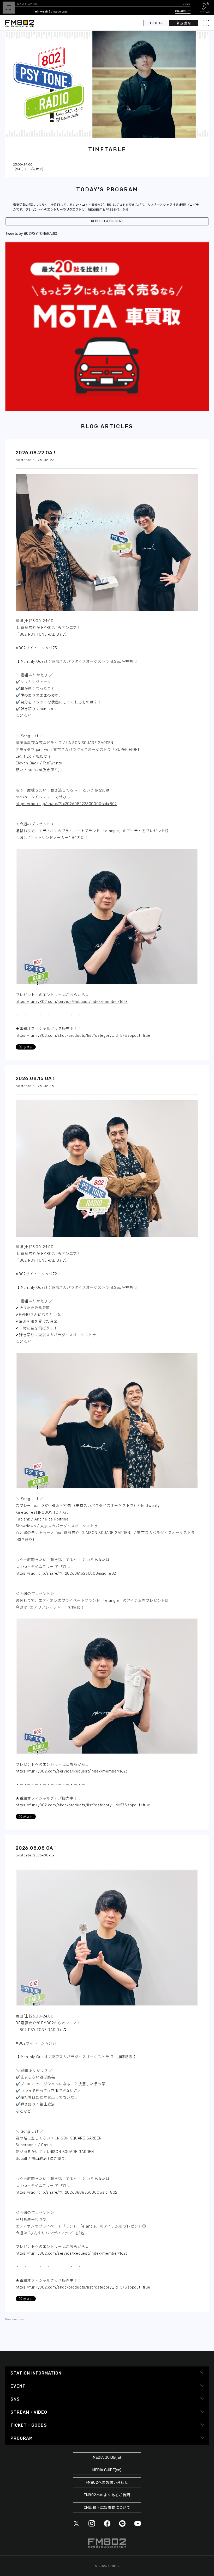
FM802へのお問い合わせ (107, 2483)
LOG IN (157, 23)
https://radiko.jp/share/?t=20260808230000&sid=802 (67, 2192)
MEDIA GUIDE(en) (107, 2470)
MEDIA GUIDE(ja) (107, 2458)
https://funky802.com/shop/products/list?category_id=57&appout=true (83, 1036)
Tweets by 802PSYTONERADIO (31, 234)
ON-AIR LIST (183, 11)
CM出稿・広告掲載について (107, 2508)
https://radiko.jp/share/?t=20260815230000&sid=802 (66, 1574)
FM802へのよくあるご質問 (107, 2495)
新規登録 (184, 23)
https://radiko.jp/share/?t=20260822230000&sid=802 (66, 804)
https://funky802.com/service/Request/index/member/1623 (72, 1002)
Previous (11, 2319)
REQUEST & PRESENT (107, 221)
